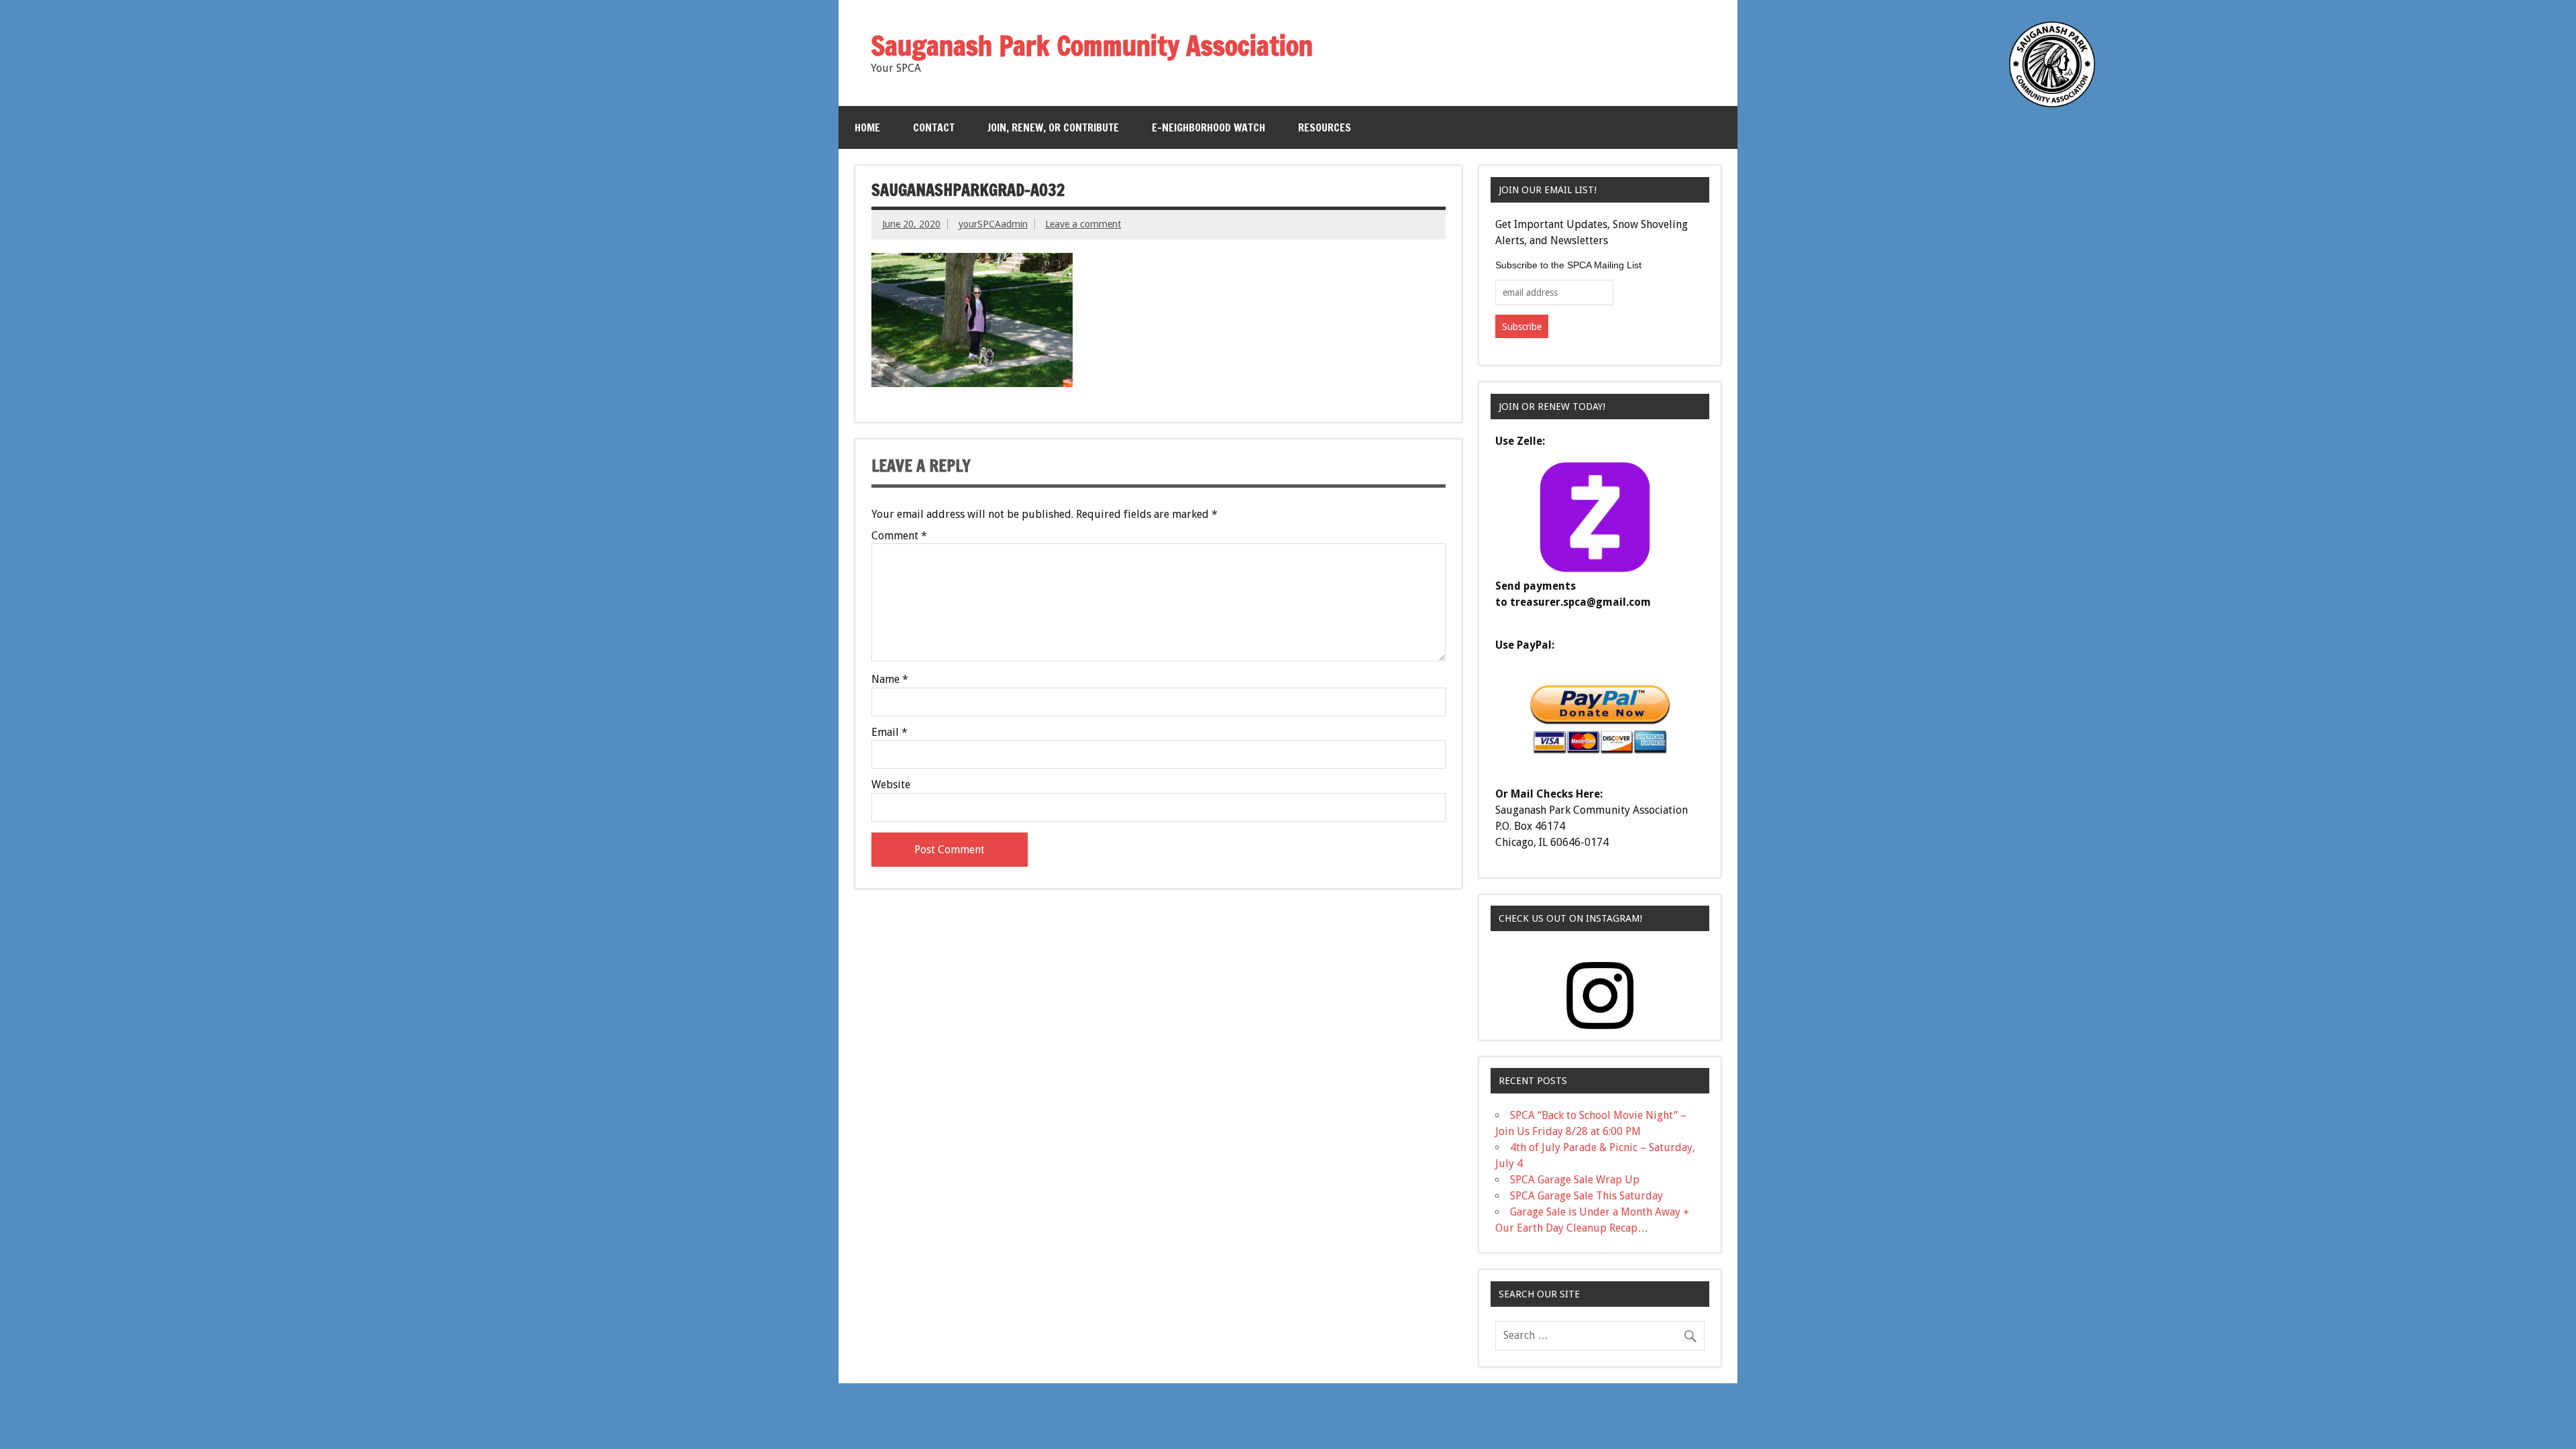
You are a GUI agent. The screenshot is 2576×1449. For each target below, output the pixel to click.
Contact (934, 127)
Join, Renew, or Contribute (1053, 127)
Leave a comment (1083, 224)
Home (867, 127)
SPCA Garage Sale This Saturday (1587, 1196)
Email (890, 733)
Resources (1325, 127)
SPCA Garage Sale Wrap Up (1575, 1180)
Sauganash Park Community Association (1092, 45)
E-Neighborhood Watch (1209, 127)
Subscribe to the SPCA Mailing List (1568, 265)
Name (890, 680)
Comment (899, 536)
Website (891, 785)
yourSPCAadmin (993, 224)
